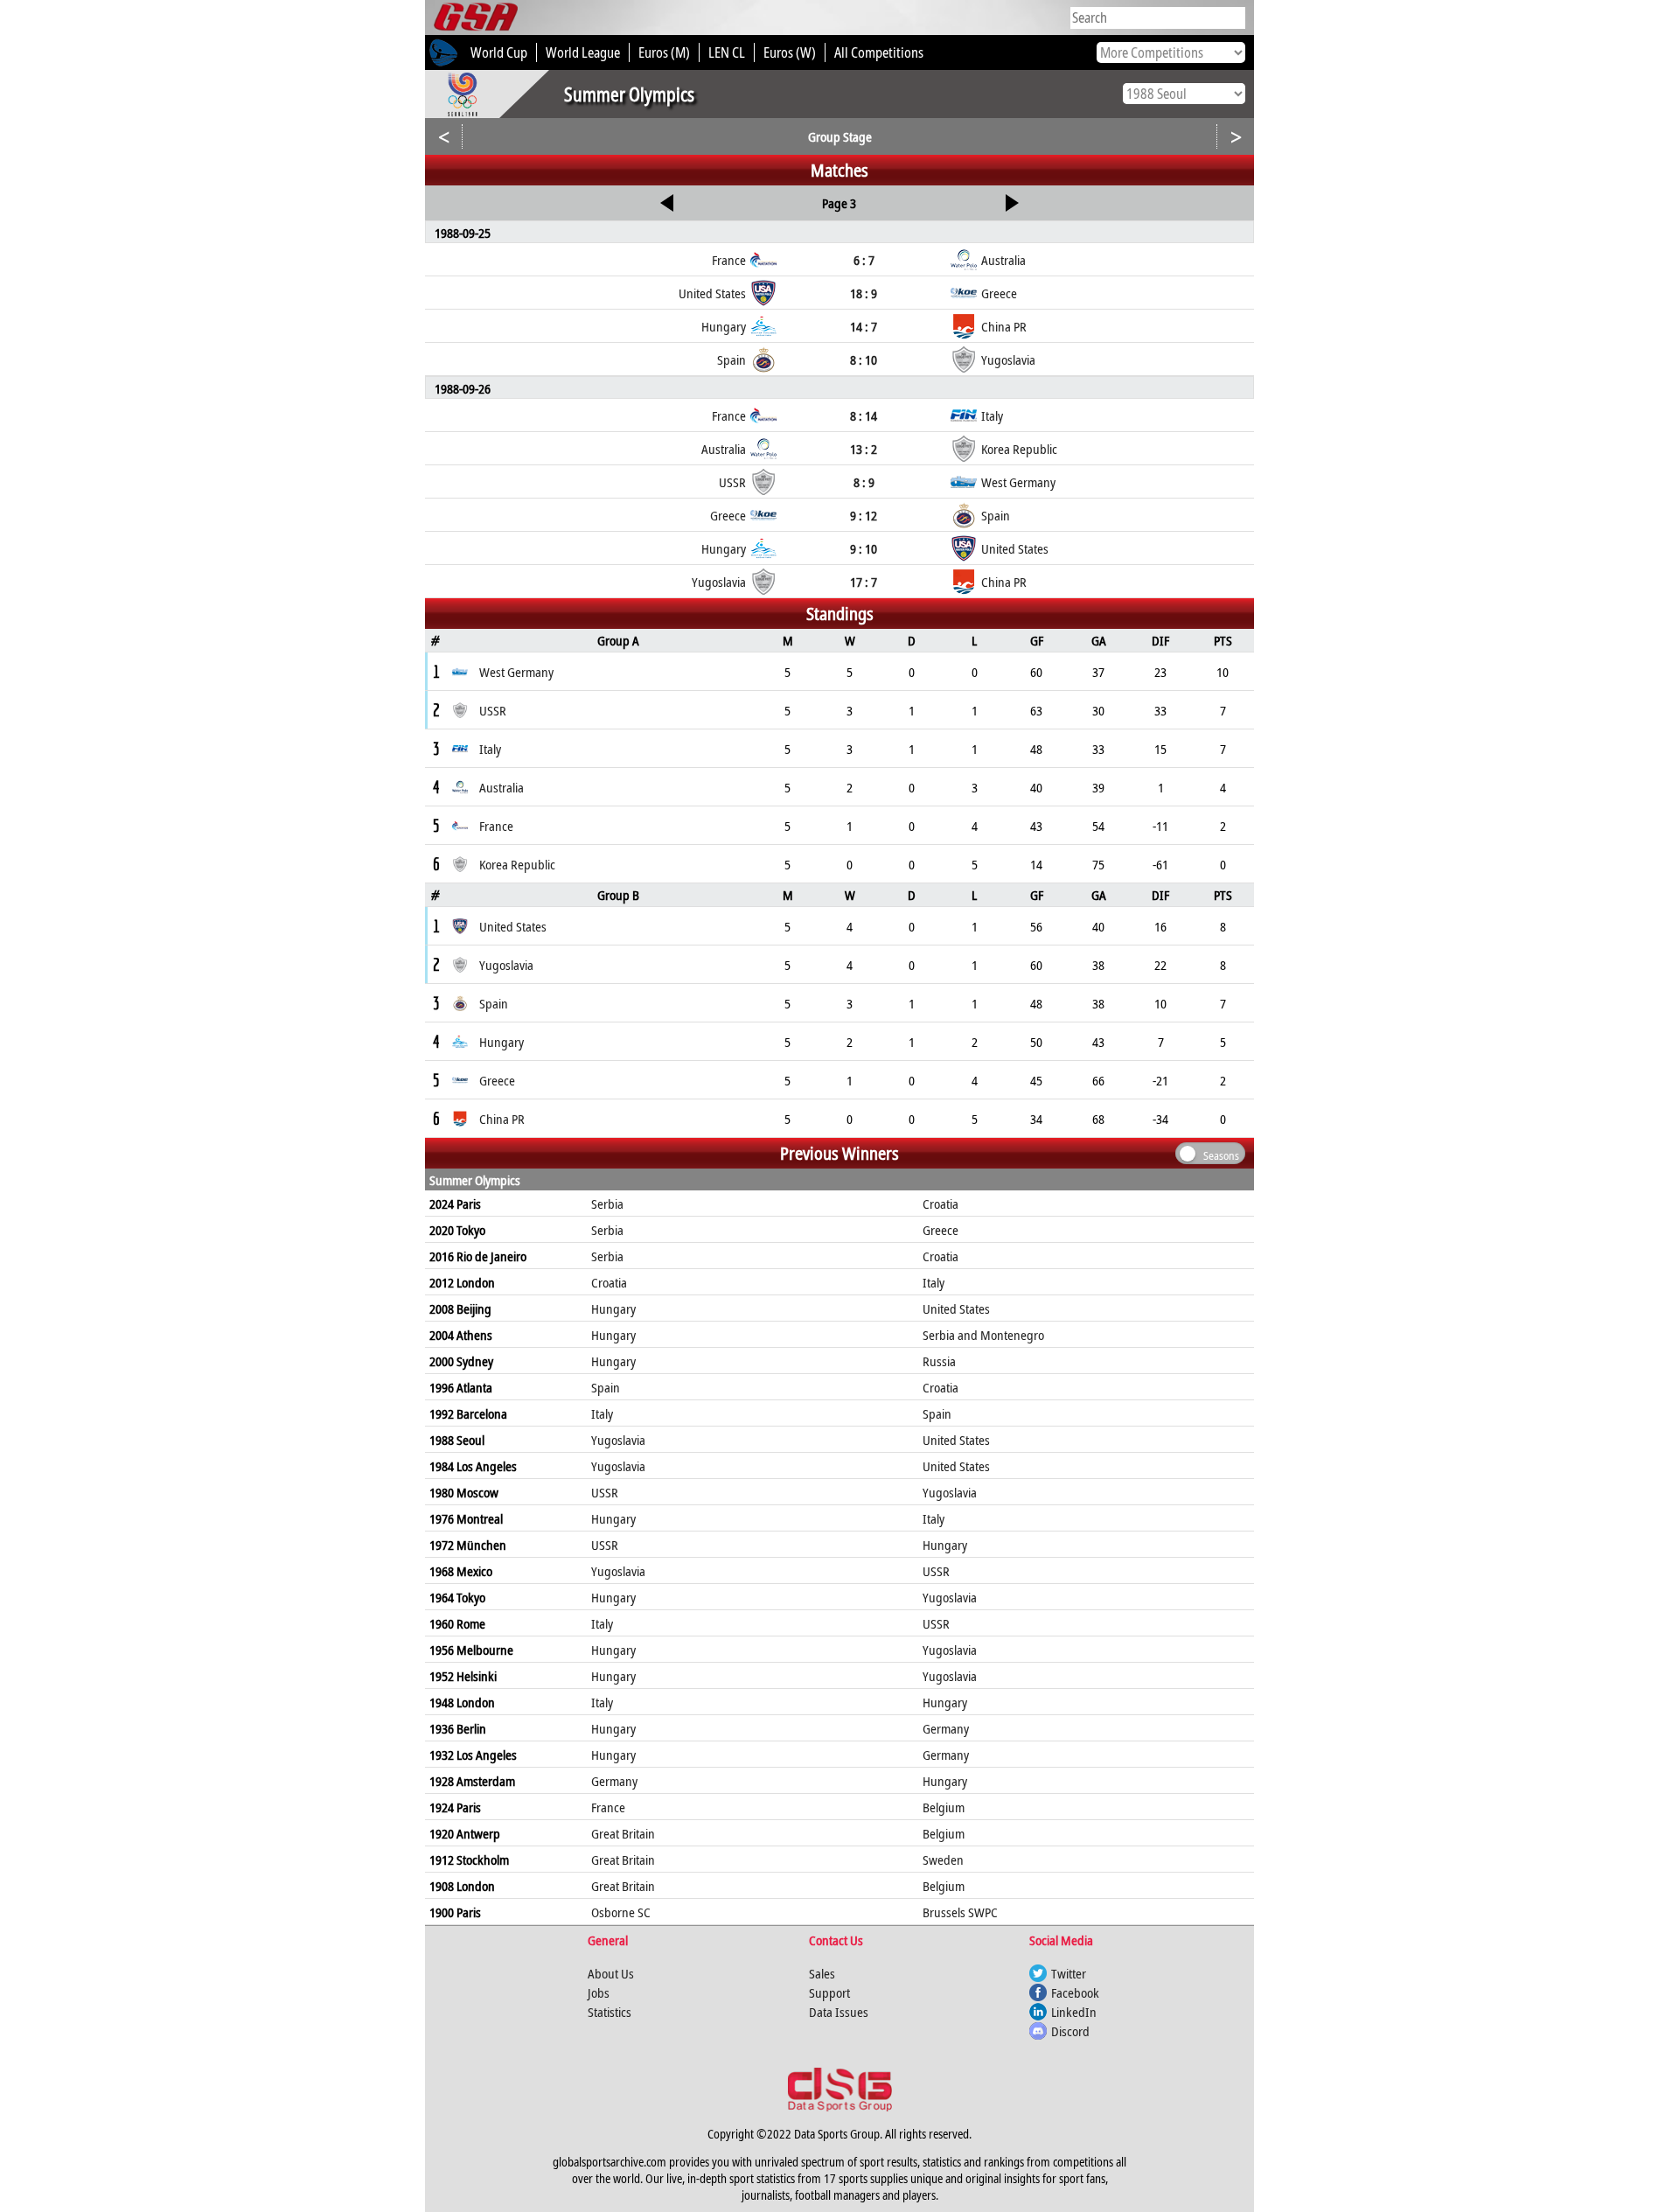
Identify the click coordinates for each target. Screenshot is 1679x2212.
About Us (611, 1973)
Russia (939, 1361)
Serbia (607, 1204)
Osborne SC (621, 1912)
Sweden (943, 1860)
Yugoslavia (618, 1440)
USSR (605, 1492)
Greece (941, 1230)
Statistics (610, 2012)
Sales (822, 1973)
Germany (946, 1728)
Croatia (941, 1204)
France (608, 1807)
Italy (934, 1282)
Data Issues (839, 2012)
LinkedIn (1074, 2012)
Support (829, 1992)
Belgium (944, 1807)
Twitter (1069, 1973)
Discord (1070, 2031)
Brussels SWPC (960, 1912)
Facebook (1075, 1992)
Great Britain (623, 1833)
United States (956, 1308)
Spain (606, 1387)
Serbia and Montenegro (983, 1335)
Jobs (599, 1992)
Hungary (613, 1308)
